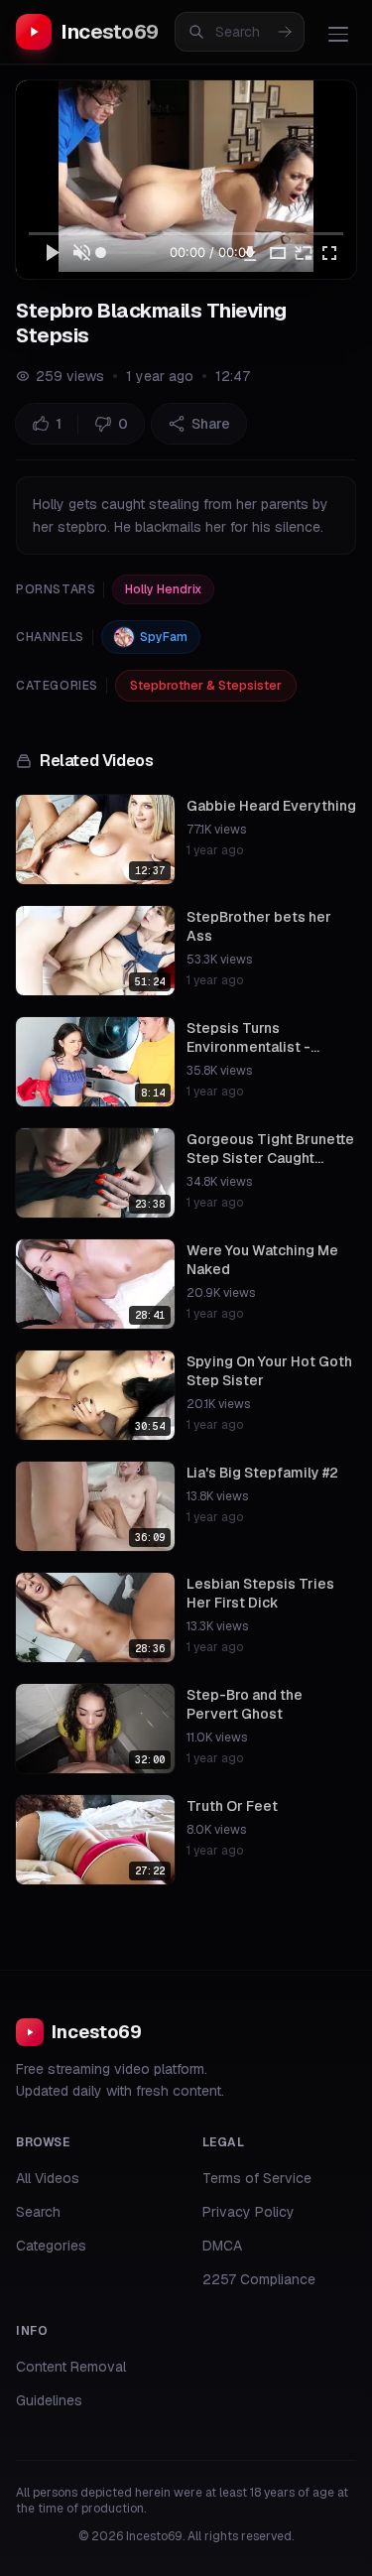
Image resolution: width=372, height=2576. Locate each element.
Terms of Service (257, 2178)
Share (211, 424)
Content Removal (71, 2367)
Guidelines (49, 2400)
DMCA (222, 2246)
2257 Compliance (259, 2279)
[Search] (285, 32)
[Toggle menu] (338, 34)
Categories (51, 2246)
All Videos (48, 2178)
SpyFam (164, 637)
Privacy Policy (248, 2212)
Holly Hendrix (163, 589)
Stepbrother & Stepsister (206, 685)
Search (38, 2212)
